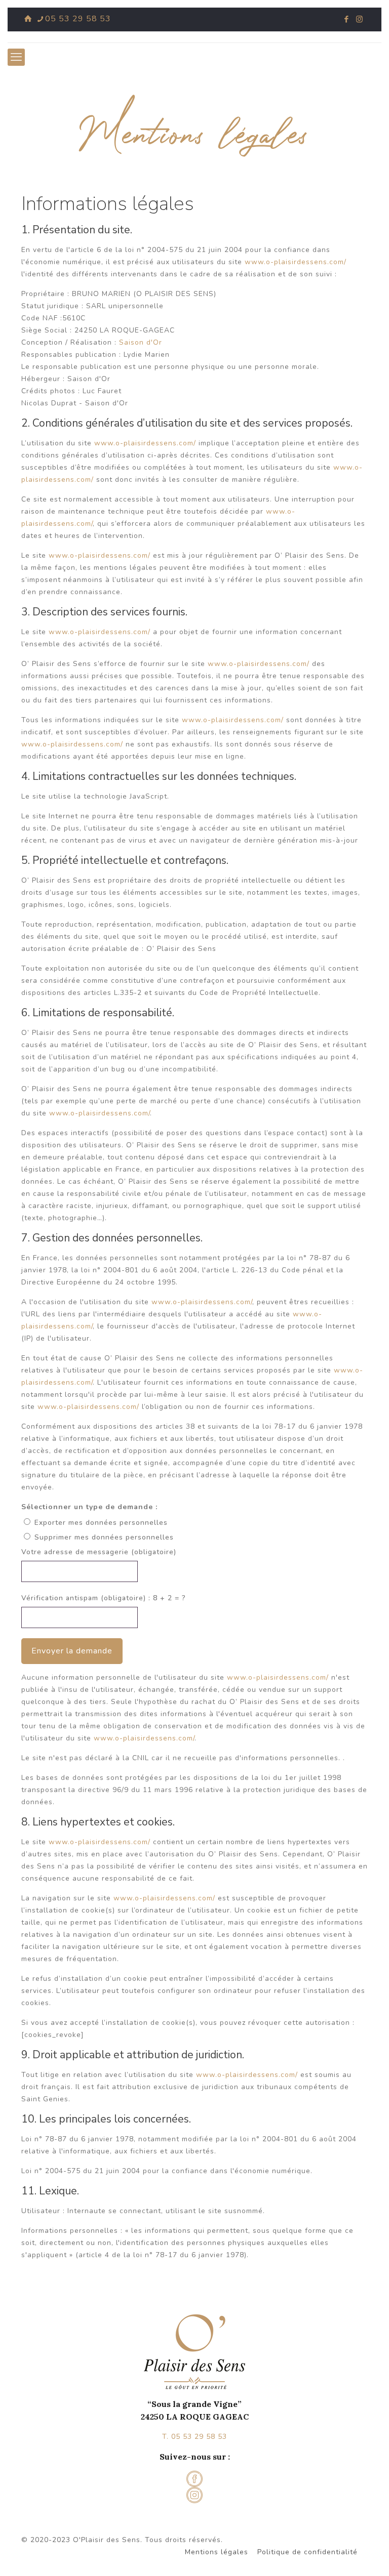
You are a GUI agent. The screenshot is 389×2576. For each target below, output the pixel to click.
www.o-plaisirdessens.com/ (296, 262)
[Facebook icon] (347, 19)
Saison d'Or (141, 342)
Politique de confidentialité (307, 2552)
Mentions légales (217, 2552)
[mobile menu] (16, 57)
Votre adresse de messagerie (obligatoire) (99, 1552)
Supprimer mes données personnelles (104, 1537)
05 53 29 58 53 (78, 19)
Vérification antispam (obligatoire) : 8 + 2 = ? (104, 1598)
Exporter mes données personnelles (101, 1523)
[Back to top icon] (340, 2555)
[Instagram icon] (359, 19)
